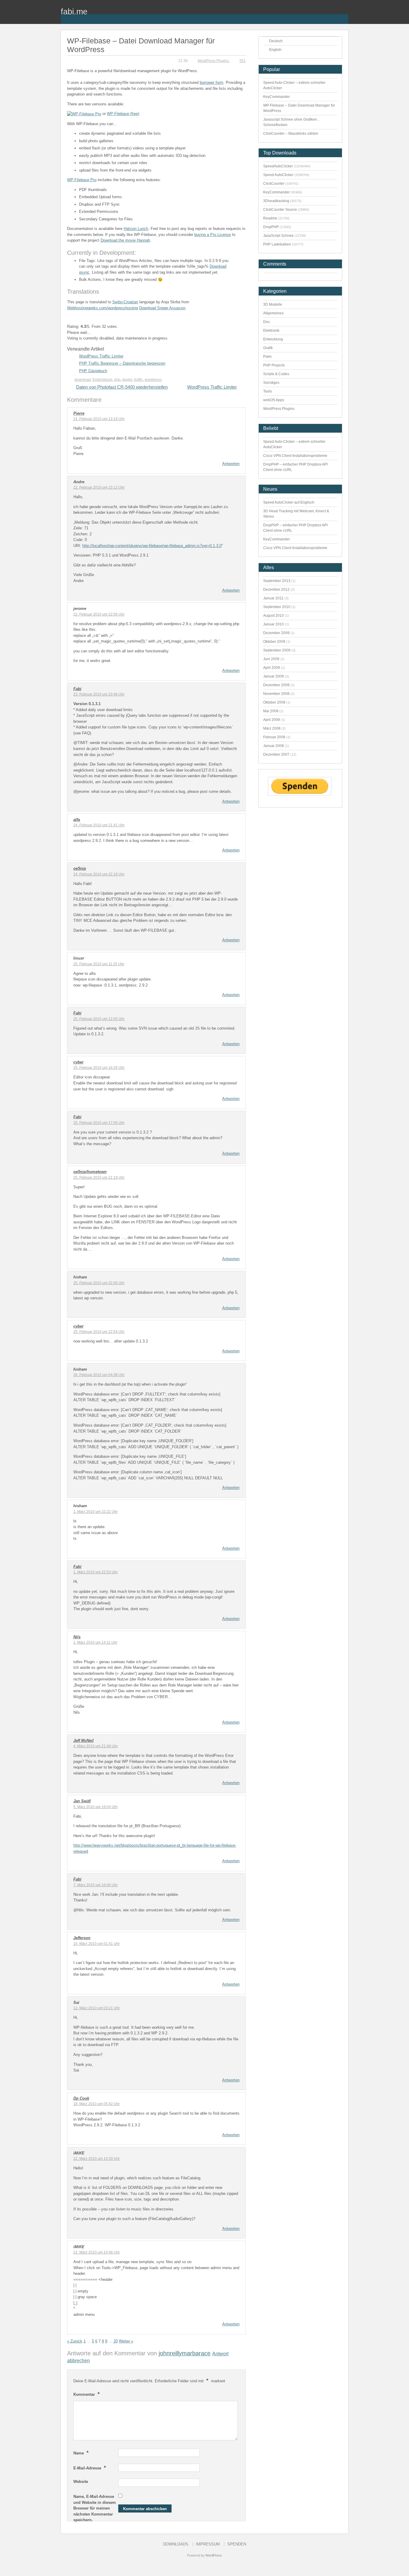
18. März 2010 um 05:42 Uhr (97, 2104)
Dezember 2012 (276, 590)
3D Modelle (273, 304)
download (83, 380)
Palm (267, 357)
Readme (270, 218)
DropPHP (271, 227)
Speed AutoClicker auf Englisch (289, 502)
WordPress (214, 2555)
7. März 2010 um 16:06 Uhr (96, 1885)
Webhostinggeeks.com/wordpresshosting (103, 308)
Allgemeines (273, 313)
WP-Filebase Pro (82, 180)
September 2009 (277, 650)
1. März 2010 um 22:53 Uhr (96, 1572)
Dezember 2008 (276, 685)
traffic (138, 380)
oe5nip (80, 868)
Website (81, 2482)
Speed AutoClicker (278, 175)
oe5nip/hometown (90, 1172)
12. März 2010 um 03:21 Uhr (97, 2008)
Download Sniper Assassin (162, 308)
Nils (77, 1637)
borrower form (212, 82)
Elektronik (271, 331)
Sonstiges (271, 383)
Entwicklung (102, 380)
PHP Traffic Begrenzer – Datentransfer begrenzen (122, 363)
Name (81, 2453)
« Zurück (75, 2341)
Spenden (237, 2544)
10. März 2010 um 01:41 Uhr (97, 1944)
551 (243, 61)
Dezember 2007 (276, 754)
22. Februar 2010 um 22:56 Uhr (99, 614)
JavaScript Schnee (278, 236)
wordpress (153, 380)
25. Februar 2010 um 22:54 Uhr (99, 1332)
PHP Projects (274, 365)
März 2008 (272, 728)
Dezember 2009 (276, 633)
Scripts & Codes (276, 374)
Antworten (231, 464)
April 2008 (272, 720)
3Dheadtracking (276, 201)
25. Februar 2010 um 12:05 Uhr (99, 1019)
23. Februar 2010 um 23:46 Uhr (99, 694)
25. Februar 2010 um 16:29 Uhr (99, 1068)
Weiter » (126, 2341)
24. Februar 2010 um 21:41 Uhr (99, 825)
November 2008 (276, 694)
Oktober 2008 (274, 702)
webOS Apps (274, 400)
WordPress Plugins (213, 61)
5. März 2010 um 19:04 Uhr (96, 1807)
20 (116, 2341)
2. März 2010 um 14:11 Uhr (95, 1642)
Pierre (79, 413)
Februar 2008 (274, 737)
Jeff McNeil (84, 1741)
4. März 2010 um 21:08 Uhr (96, 1746)
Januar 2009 (274, 676)
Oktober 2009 (274, 642)
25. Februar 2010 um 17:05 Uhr (99, 1123)
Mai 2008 (271, 711)
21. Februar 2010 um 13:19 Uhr (99, 419)
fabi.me (74, 12)
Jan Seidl (82, 1801)
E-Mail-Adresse (90, 2468)
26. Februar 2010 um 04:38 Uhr (99, 1375)
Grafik (268, 348)
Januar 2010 (274, 624)
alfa (77, 820)
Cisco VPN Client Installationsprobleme (295, 456)
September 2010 (277, 607)
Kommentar (87, 2394)
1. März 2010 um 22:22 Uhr (96, 1512)
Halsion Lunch (136, 229)
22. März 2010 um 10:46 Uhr (97, 2252)
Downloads (176, 2544)
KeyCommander (277, 97)
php (117, 380)
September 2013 (277, 581)
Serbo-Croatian (125, 302)
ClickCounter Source (280, 210)
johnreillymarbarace (185, 2353)
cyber (78, 1062)
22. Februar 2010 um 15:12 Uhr (99, 487)
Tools (268, 391)
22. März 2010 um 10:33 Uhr (97, 2159)
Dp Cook (81, 2098)
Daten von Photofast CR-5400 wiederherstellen (122, 387)
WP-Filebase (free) (123, 114)
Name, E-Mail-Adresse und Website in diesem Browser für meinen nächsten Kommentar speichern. (95, 2508)
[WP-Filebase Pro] (84, 114)
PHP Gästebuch (93, 371)
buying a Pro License (213, 235)
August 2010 (274, 616)
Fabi (77, 689)
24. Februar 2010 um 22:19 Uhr (99, 874)
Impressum (208, 2544)
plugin (127, 380)
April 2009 (272, 668)
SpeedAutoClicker (278, 166)
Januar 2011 (273, 598)
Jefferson (82, 1938)
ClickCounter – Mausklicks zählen (291, 134)
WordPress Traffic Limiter (101, 356)
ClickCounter (274, 184)
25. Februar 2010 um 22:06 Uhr (99, 1283)
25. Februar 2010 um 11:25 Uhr (99, 964)
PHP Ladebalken (277, 244)
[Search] (344, 15)
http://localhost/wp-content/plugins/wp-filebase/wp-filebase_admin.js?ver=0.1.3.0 (152, 546)
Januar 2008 (274, 746)
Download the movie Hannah (125, 240)
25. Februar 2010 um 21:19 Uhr (99, 1178)
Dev (266, 322)
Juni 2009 (271, 659)
